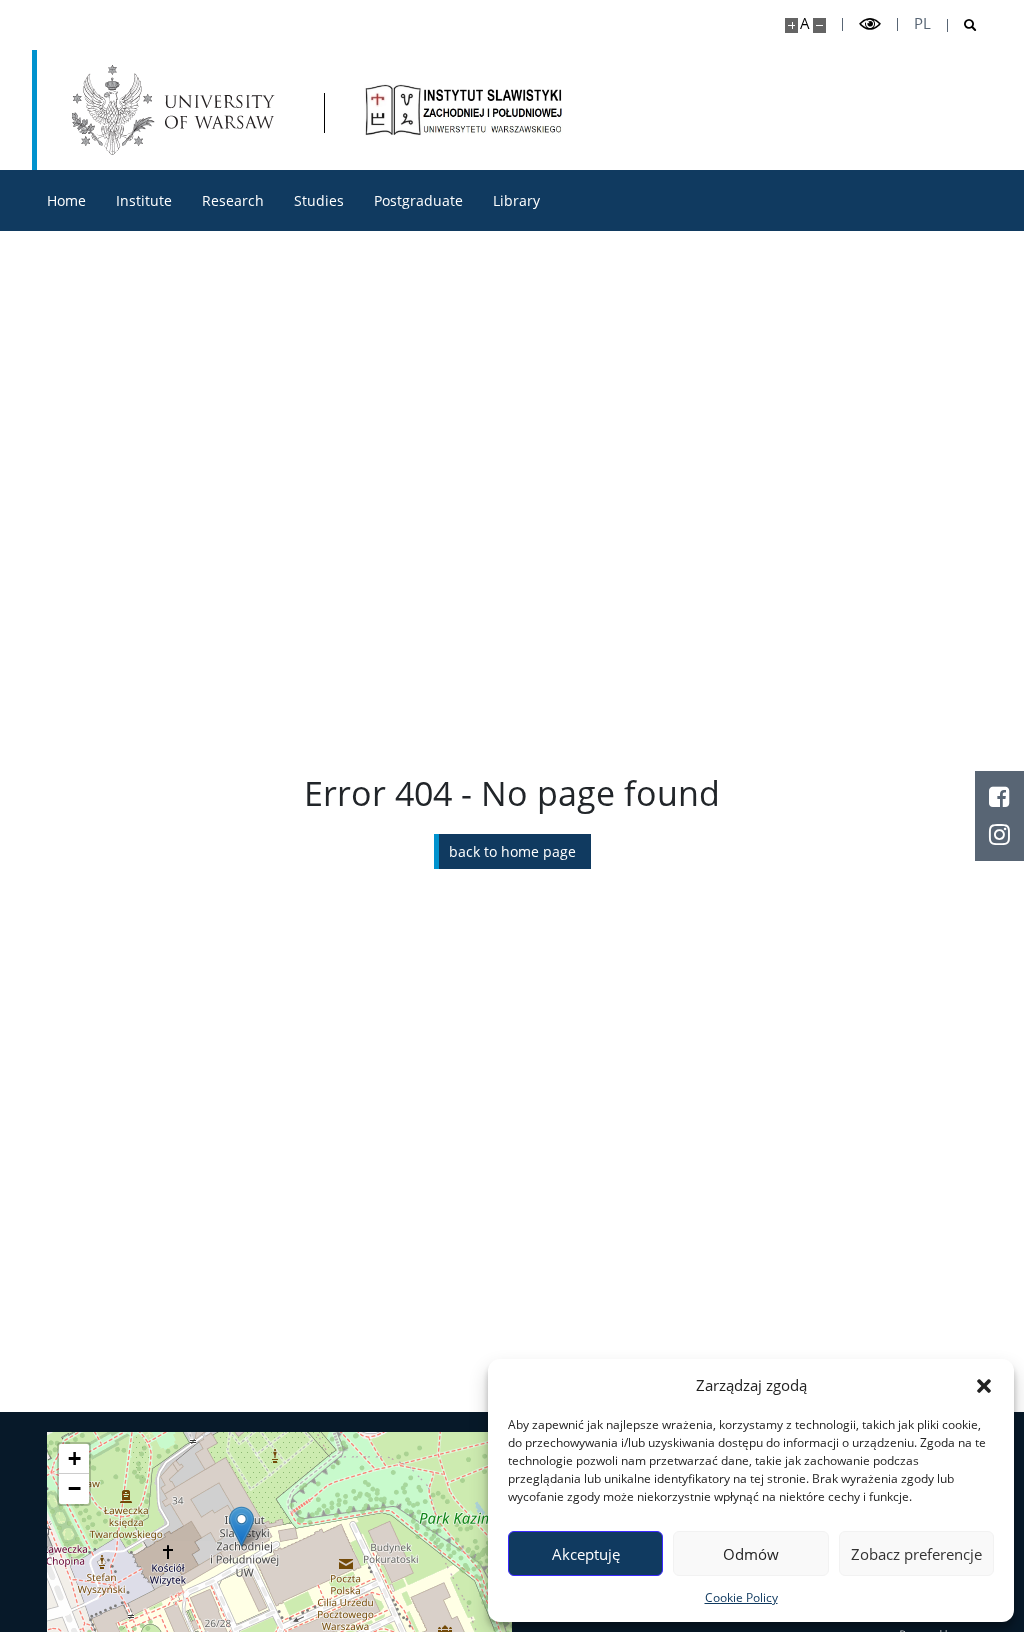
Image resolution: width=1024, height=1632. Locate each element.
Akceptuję (586, 1554)
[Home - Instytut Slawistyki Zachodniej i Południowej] (464, 110)
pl (922, 23)
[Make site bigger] (791, 25)
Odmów (751, 1554)
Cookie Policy (741, 1597)
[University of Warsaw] (177, 110)
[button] (984, 1385)
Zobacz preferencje (916, 1554)
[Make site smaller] (819, 25)
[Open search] (962, 25)
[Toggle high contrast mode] (870, 24)
